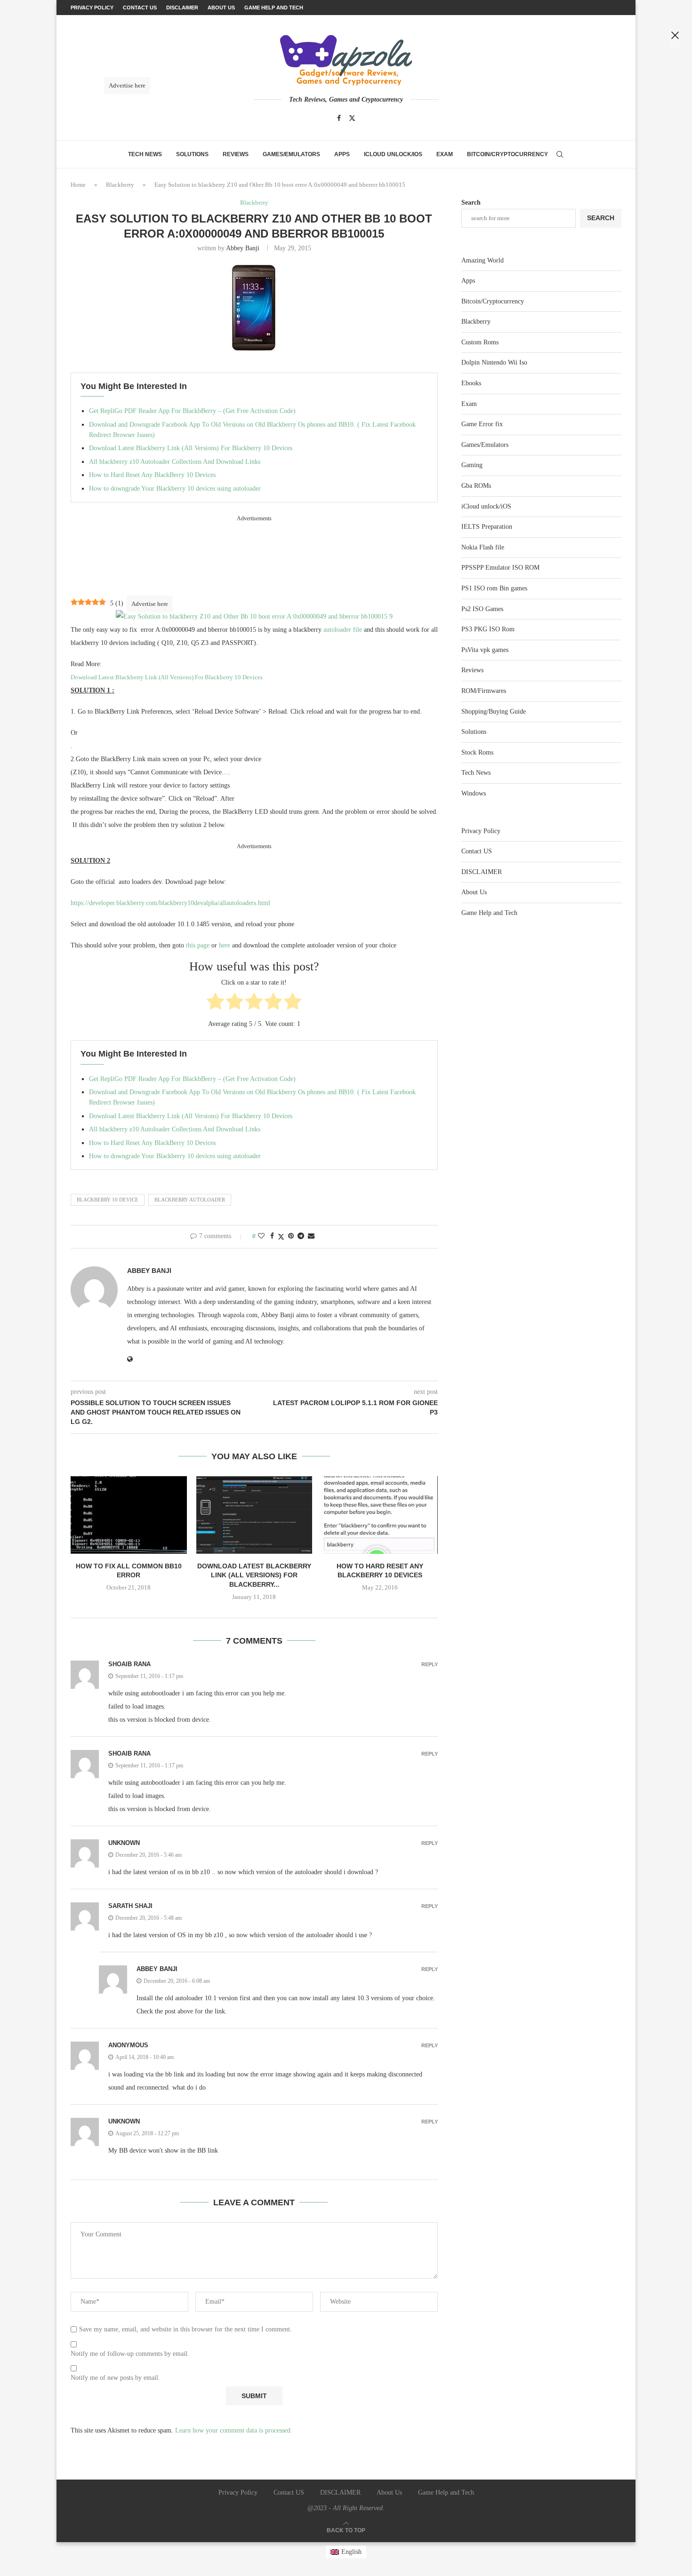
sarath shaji (130, 1906)
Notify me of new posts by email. (115, 2378)
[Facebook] (339, 118)
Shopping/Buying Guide (494, 712)
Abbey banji (243, 248)
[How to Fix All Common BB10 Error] (129, 1515)
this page (198, 945)
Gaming (472, 465)
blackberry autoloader (190, 1200)
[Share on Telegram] (301, 1236)
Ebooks (471, 383)
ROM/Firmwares (484, 691)
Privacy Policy (481, 831)
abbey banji (157, 1969)
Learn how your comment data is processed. (234, 2430)
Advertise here (150, 604)
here (225, 945)
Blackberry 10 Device (108, 1200)
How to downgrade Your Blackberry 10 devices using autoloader (175, 489)
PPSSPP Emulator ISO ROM (500, 568)
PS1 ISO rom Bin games (494, 588)
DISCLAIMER (482, 872)
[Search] (560, 154)
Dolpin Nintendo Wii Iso (494, 362)
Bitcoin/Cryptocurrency (507, 154)
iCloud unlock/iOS (393, 154)
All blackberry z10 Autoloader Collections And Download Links (175, 462)
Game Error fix (482, 424)
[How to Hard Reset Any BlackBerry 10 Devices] (380, 1515)
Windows (474, 793)
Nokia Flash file (483, 547)
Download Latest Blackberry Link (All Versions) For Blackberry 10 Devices (191, 448)
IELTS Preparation (487, 527)
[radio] (215, 1003)
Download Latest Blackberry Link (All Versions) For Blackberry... (254, 1575)
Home (78, 185)
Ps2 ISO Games (482, 609)
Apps (342, 154)
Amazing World (483, 260)
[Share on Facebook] (272, 1236)
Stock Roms (477, 752)
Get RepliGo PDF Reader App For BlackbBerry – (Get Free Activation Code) (192, 411)
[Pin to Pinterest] (291, 1236)
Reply (430, 1665)
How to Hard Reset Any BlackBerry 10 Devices (152, 475)
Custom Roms (480, 342)
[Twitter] (352, 118)
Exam (445, 154)
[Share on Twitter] (281, 1237)
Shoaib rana (129, 1664)
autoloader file (343, 630)
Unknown (124, 1843)
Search (471, 203)
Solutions (192, 154)
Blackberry (120, 185)
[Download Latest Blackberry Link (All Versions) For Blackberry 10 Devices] (254, 1515)
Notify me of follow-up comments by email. (130, 2354)
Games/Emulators (291, 154)
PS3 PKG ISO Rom (488, 629)
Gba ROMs (476, 486)
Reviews (236, 154)
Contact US (477, 851)
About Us (474, 892)
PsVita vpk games (485, 650)
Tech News (145, 154)
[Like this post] (261, 1236)
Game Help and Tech (489, 913)
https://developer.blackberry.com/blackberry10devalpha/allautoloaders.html (170, 903)
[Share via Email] (311, 1236)
